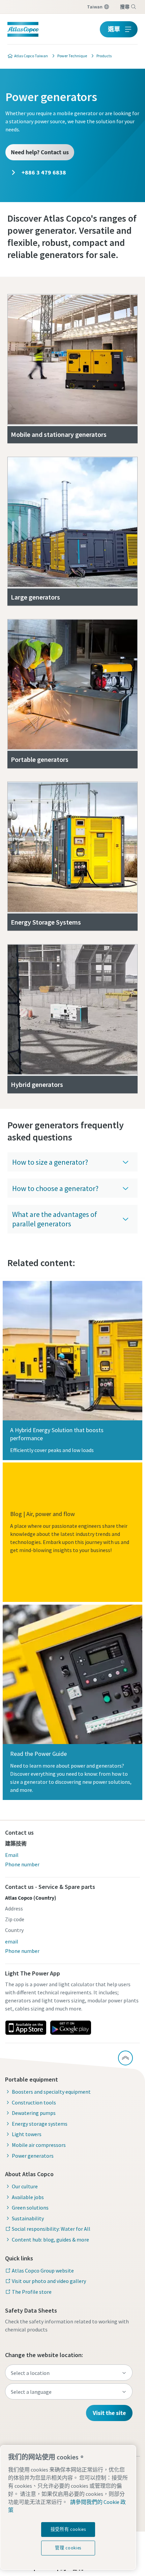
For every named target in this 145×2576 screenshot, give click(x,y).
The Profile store (32, 2292)
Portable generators (40, 759)
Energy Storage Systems (46, 922)
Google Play (70, 2028)
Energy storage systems (40, 2124)
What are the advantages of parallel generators (55, 1219)
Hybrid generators (37, 1084)
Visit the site (109, 2413)
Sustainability (28, 2218)
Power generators (33, 2156)
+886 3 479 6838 (43, 172)
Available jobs (28, 2197)
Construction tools (34, 2102)
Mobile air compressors (39, 2145)
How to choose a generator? (55, 1188)
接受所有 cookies (68, 2529)
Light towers (27, 2134)
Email (12, 1855)
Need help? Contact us (40, 152)
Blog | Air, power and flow (42, 1514)
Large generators (35, 597)
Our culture (25, 2186)
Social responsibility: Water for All (51, 2229)
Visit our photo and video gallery (49, 2281)
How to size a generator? (50, 1162)
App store (26, 2028)
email (12, 1941)
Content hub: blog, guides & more (50, 2240)
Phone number (22, 1864)
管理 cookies (68, 2548)
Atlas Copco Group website (43, 2271)
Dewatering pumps (34, 2113)
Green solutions (30, 2208)
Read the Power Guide (38, 1754)
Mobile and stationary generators (59, 434)
